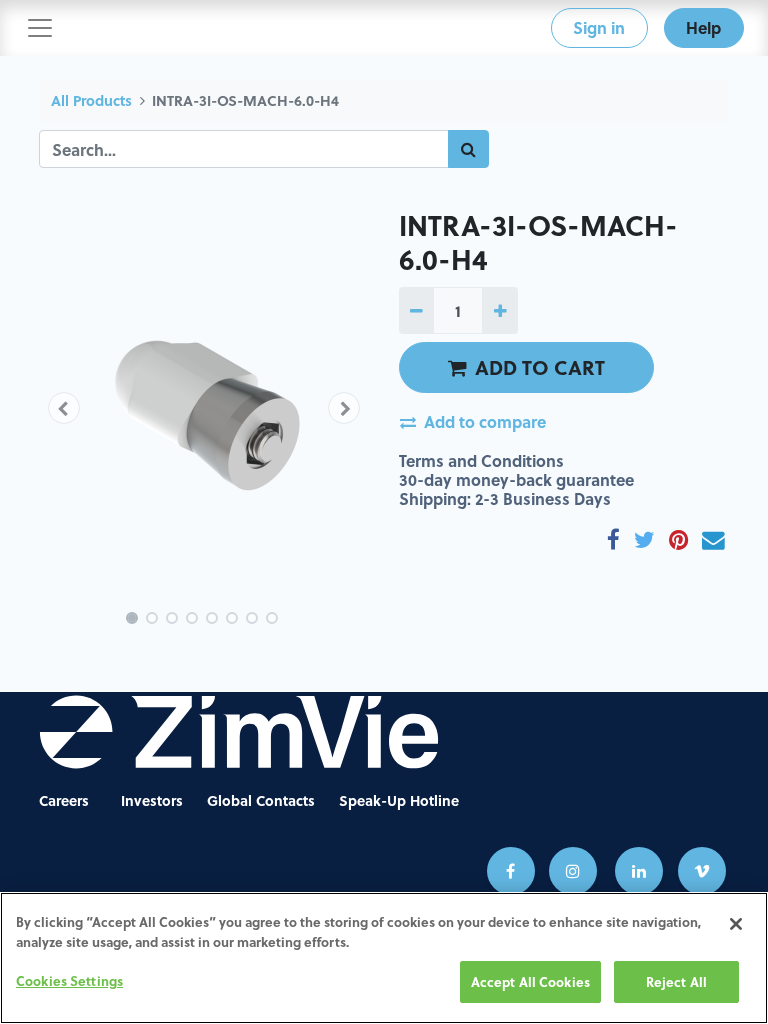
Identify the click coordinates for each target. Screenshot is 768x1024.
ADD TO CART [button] (540, 367)
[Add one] (499, 310)
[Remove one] (416, 310)
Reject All (676, 981)
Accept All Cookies (530, 981)
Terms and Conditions (481, 460)
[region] (384, 958)
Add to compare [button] (485, 421)
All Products (91, 100)
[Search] (468, 149)
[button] (64, 408)
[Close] (736, 924)
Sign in (599, 27)
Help (703, 27)
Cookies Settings (69, 980)
